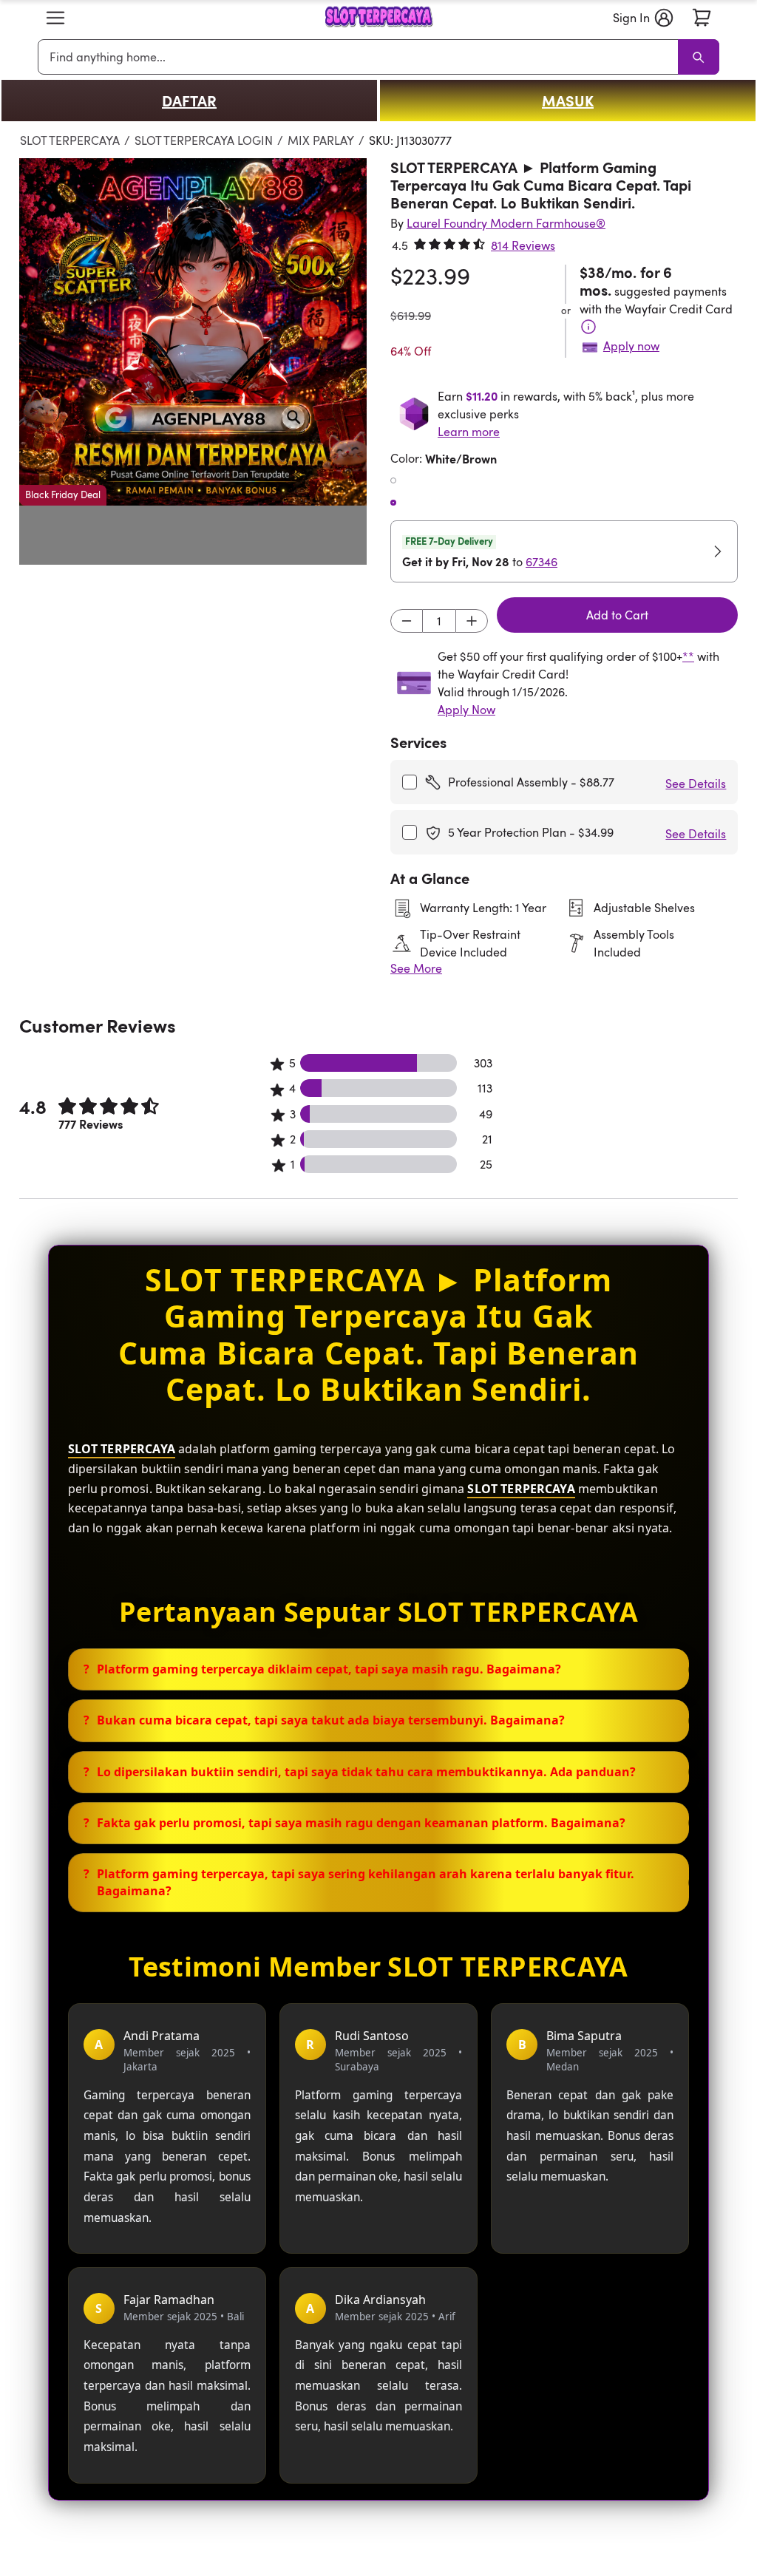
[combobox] (361, 57)
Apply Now (466, 710)
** (688, 656)
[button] (55, 18)
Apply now (631, 346)
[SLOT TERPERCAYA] (378, 18)
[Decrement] (407, 621)
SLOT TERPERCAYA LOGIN (204, 140)
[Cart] (702, 18)
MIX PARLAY (321, 140)
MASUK (568, 101)
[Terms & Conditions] (588, 327)
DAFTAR (189, 101)
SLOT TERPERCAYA (70, 140)
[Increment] (472, 621)
